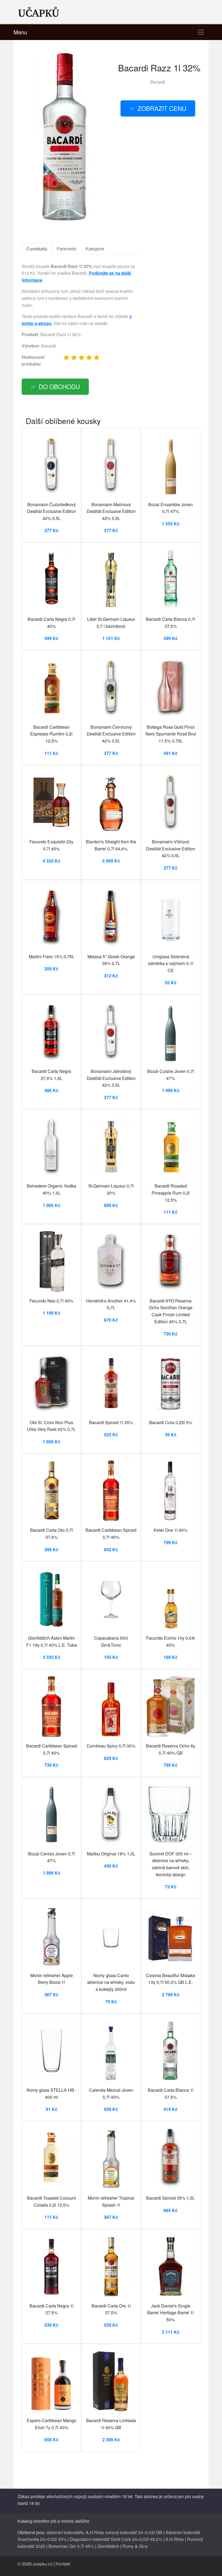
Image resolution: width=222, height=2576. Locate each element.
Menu (20, 32)
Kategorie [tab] (95, 249)
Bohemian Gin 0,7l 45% (71, 2546)
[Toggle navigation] (201, 32)
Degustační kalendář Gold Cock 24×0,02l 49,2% (116, 2539)
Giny (143, 2546)
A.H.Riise (175, 2539)
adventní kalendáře (65, 2532)
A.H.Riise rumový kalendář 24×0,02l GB (124, 2532)
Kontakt (63, 2564)
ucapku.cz (43, 2564)
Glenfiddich (108, 2546)
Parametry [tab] (66, 249)
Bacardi (158, 82)
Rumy (128, 2546)
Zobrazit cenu (162, 108)
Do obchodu (59, 386)
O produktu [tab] (37, 249)
